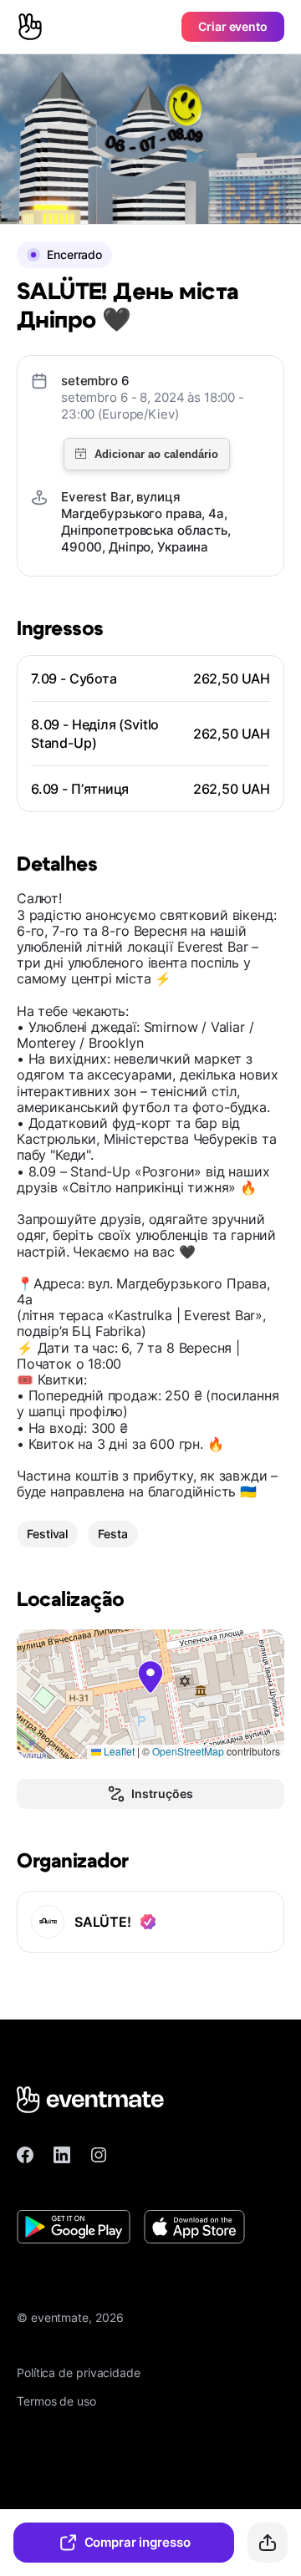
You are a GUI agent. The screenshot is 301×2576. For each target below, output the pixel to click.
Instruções (162, 1794)
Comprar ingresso (138, 2542)
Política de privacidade (79, 2373)
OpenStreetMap (188, 1751)
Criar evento (233, 26)
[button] (150, 1677)
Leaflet (118, 1751)
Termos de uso (56, 2401)
